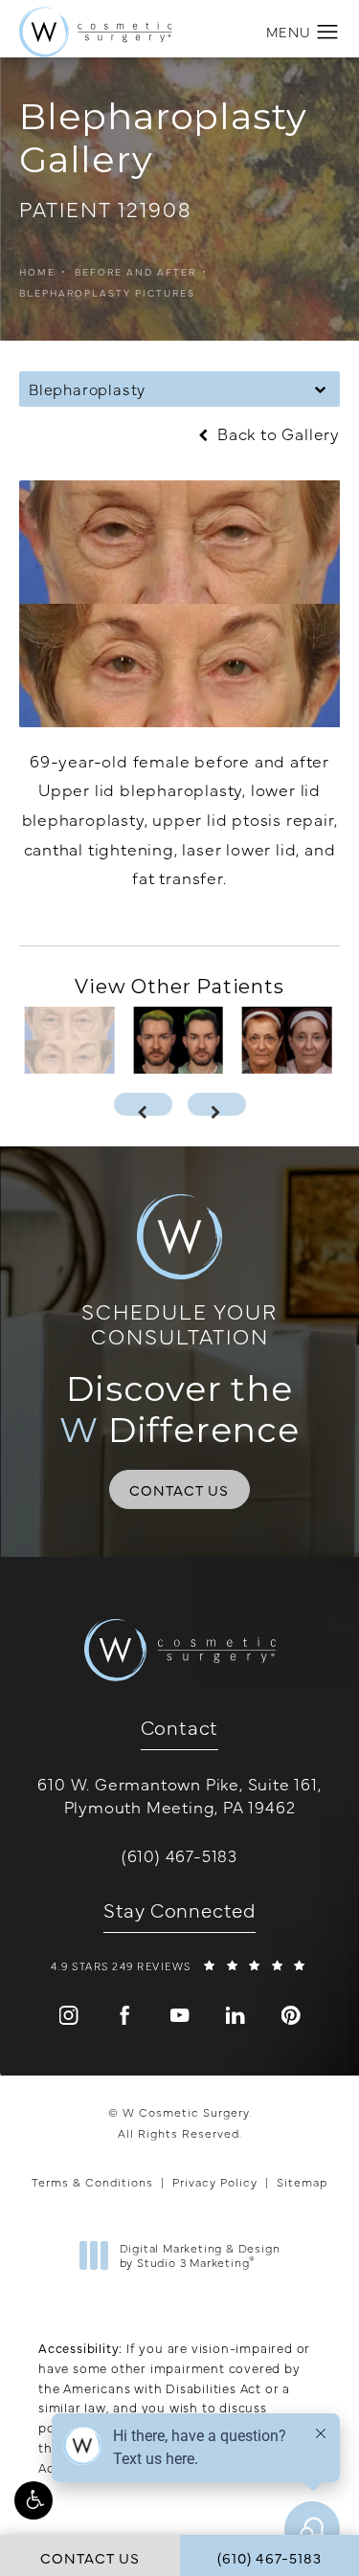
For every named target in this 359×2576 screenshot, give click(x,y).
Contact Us (179, 1489)
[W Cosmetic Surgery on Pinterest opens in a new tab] (291, 2015)
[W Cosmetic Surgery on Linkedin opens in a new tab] (236, 2015)
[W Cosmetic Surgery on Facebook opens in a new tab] (124, 2015)
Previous (74, 920)
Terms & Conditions (92, 2182)
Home (37, 272)
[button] (34, 2500)
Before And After (135, 272)
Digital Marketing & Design (200, 2256)
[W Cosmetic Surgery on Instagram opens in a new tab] (69, 2015)
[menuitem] (69, 2015)
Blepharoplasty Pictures (107, 293)
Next (302, 920)
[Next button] (217, 1104)
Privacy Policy (215, 2182)
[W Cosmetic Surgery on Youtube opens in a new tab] (180, 2015)
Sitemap (302, 2182)
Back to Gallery (276, 434)
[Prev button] (143, 1104)
